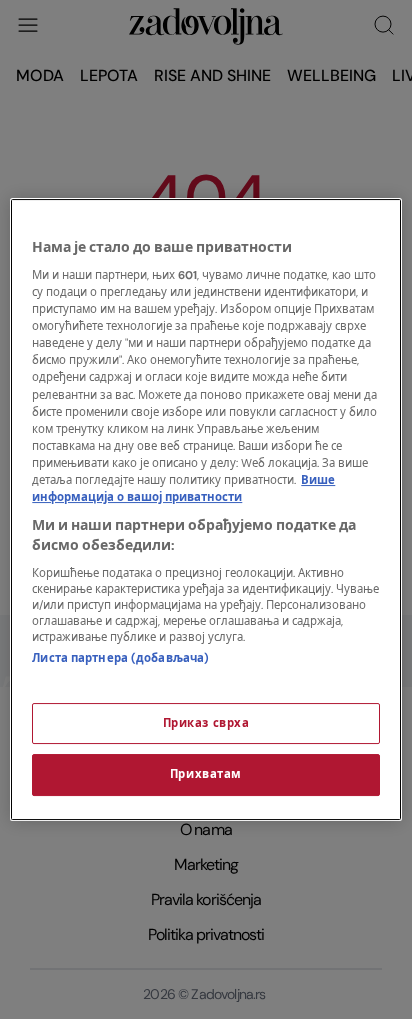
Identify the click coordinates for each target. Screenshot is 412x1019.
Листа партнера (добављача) (120, 658)
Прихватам (206, 775)
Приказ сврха (206, 723)
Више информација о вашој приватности (183, 489)
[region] (205, 510)
